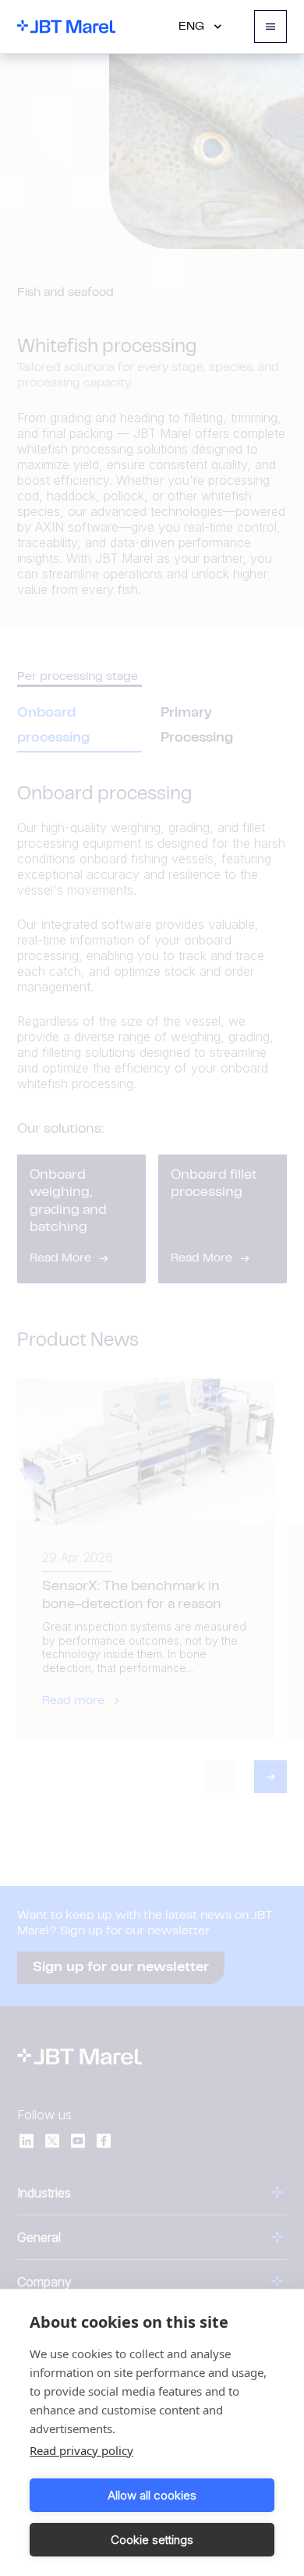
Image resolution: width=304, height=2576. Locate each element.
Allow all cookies (152, 2495)
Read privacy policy (81, 2450)
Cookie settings (152, 2540)
